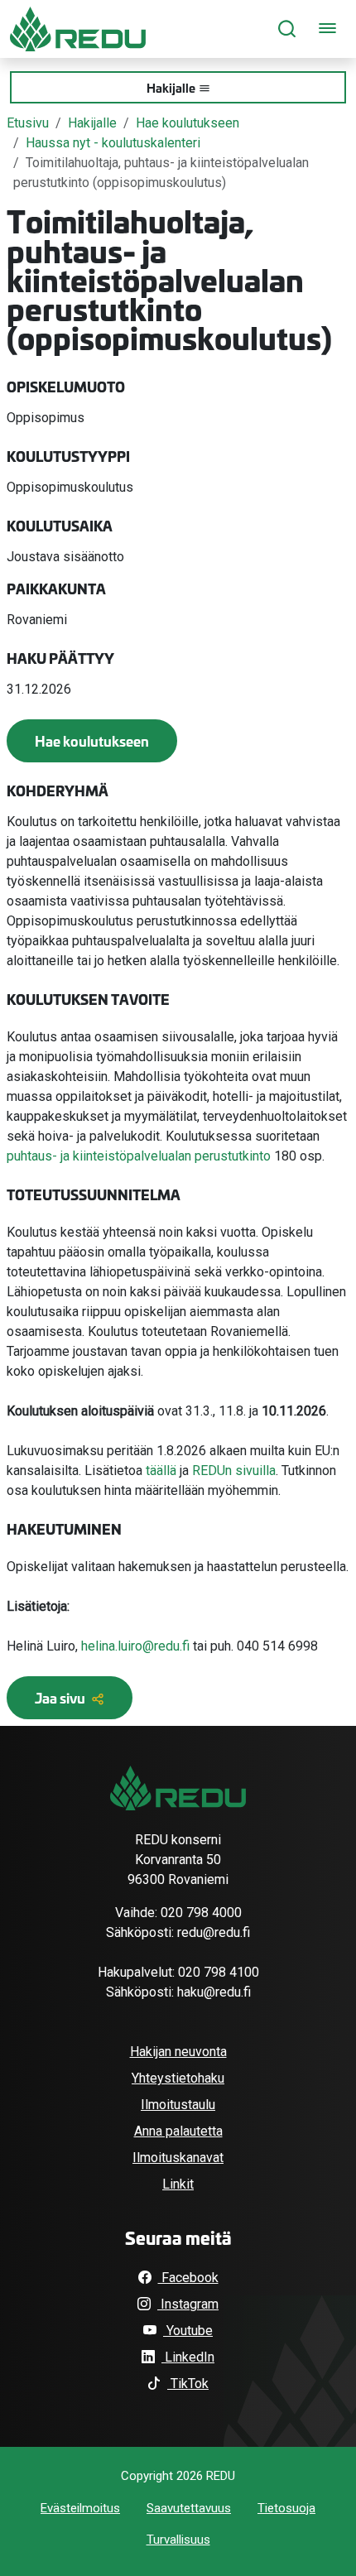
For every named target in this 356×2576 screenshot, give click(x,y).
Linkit (178, 2184)
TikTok (188, 2384)
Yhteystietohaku (178, 2078)
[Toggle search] (287, 29)
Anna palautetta (178, 2131)
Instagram (188, 2304)
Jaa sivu (61, 1697)
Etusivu (28, 123)
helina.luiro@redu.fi (135, 1646)
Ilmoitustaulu (178, 2105)
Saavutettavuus (189, 2508)
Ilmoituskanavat (178, 2158)
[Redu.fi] (178, 1788)
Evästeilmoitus (80, 2508)
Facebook (188, 2278)
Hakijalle (171, 87)
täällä (161, 1471)
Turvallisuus (178, 2540)
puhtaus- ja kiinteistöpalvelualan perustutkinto (139, 1156)
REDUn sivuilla (234, 1471)
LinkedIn (188, 2357)
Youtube (188, 2331)
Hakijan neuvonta (178, 2052)
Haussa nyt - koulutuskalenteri (113, 143)
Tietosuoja (286, 2508)
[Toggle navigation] (327, 29)
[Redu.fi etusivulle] (78, 29)
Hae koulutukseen (188, 123)
